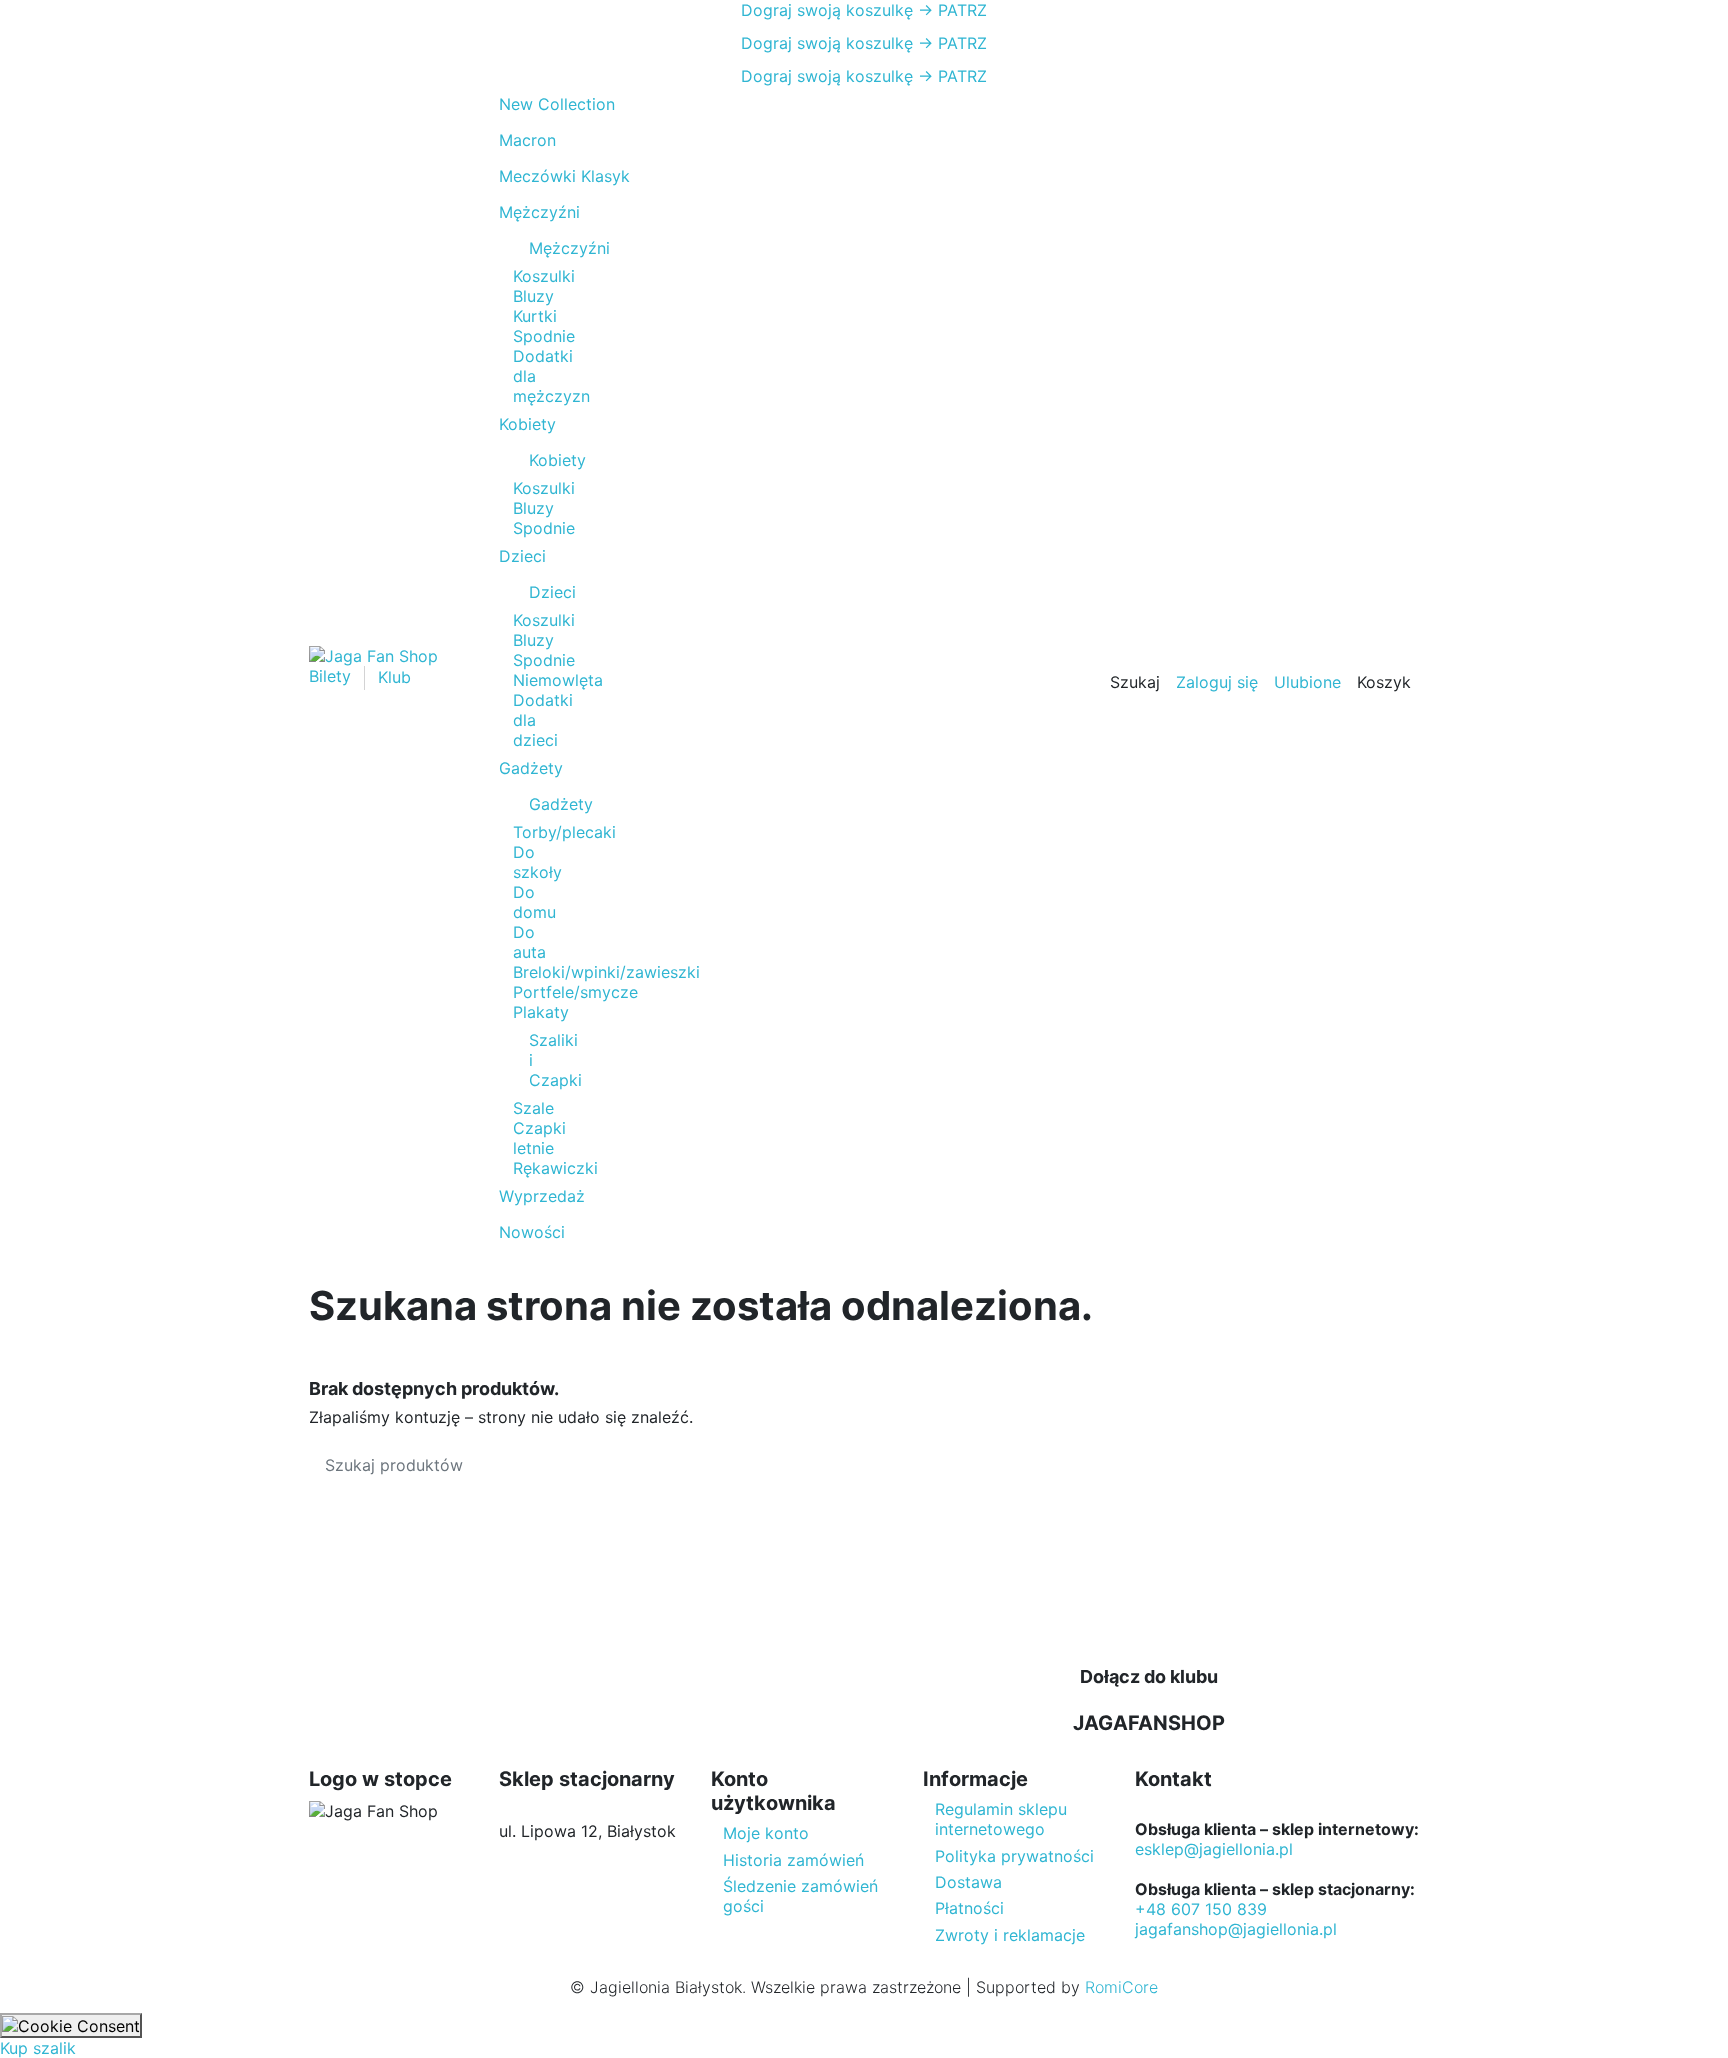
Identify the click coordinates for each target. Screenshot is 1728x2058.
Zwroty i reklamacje (1010, 1935)
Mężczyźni (539, 248)
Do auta (529, 942)
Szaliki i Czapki (539, 1060)
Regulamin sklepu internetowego (1001, 1819)
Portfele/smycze (575, 992)
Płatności (969, 1908)
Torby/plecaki (564, 832)
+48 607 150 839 (1201, 1909)
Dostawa (968, 1882)
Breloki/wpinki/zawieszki (606, 972)
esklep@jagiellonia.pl (1214, 1849)
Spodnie (544, 336)
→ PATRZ (950, 10)
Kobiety (539, 460)
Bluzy (533, 296)
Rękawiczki (555, 1168)
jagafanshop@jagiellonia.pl (1236, 1929)
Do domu (534, 902)
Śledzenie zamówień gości (800, 1896)
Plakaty (541, 1012)
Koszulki (544, 276)
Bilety (332, 677)
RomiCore (1121, 1987)
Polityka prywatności (1014, 1856)
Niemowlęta (558, 680)
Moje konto (766, 1833)
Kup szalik (38, 2048)
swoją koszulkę (827, 10)
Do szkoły (537, 862)
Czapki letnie (539, 1138)
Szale (533, 1108)
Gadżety (539, 804)
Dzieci (539, 592)
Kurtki (535, 316)
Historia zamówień (793, 1860)
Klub (394, 677)
